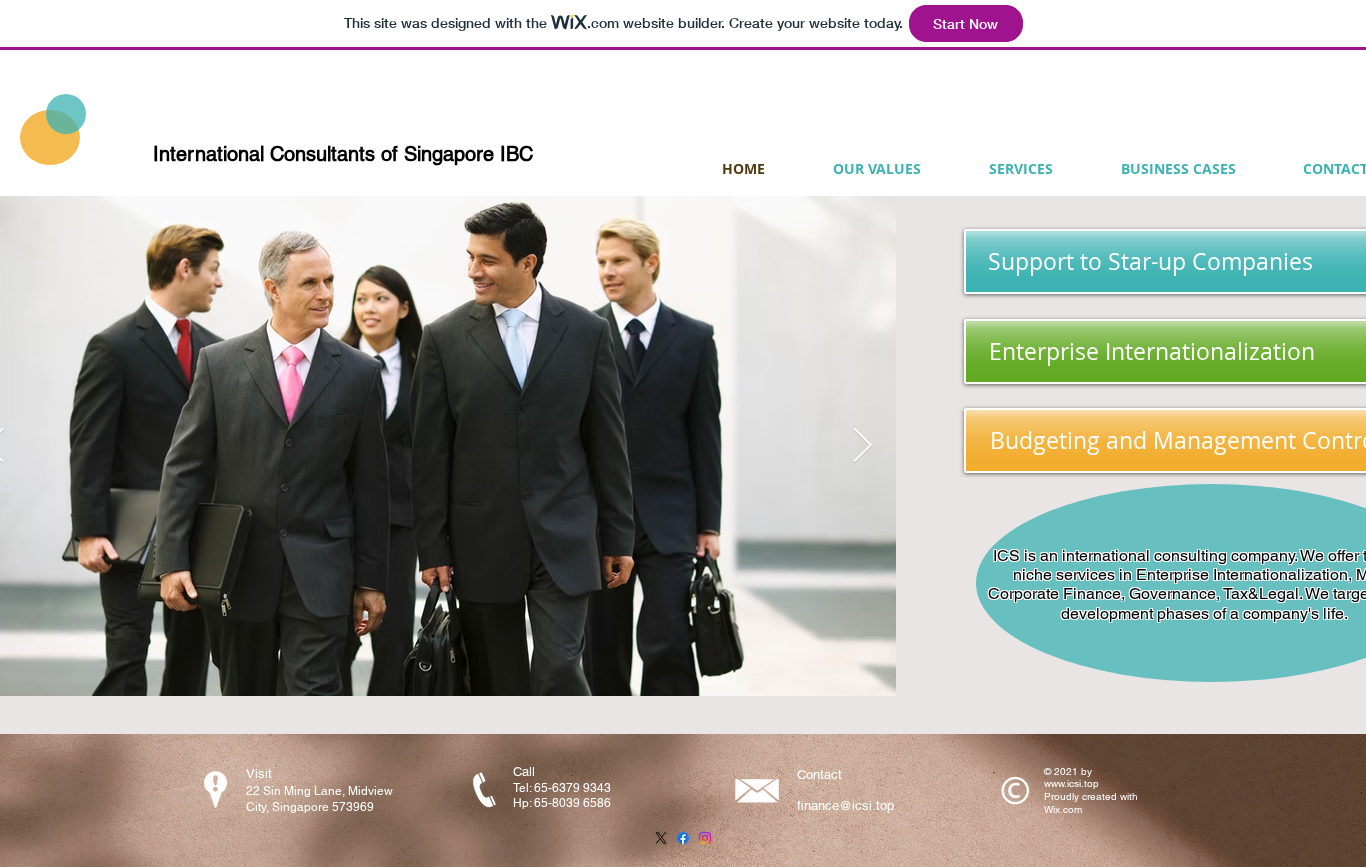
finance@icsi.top (845, 805)
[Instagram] (705, 838)
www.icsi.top (1071, 783)
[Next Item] (862, 445)
